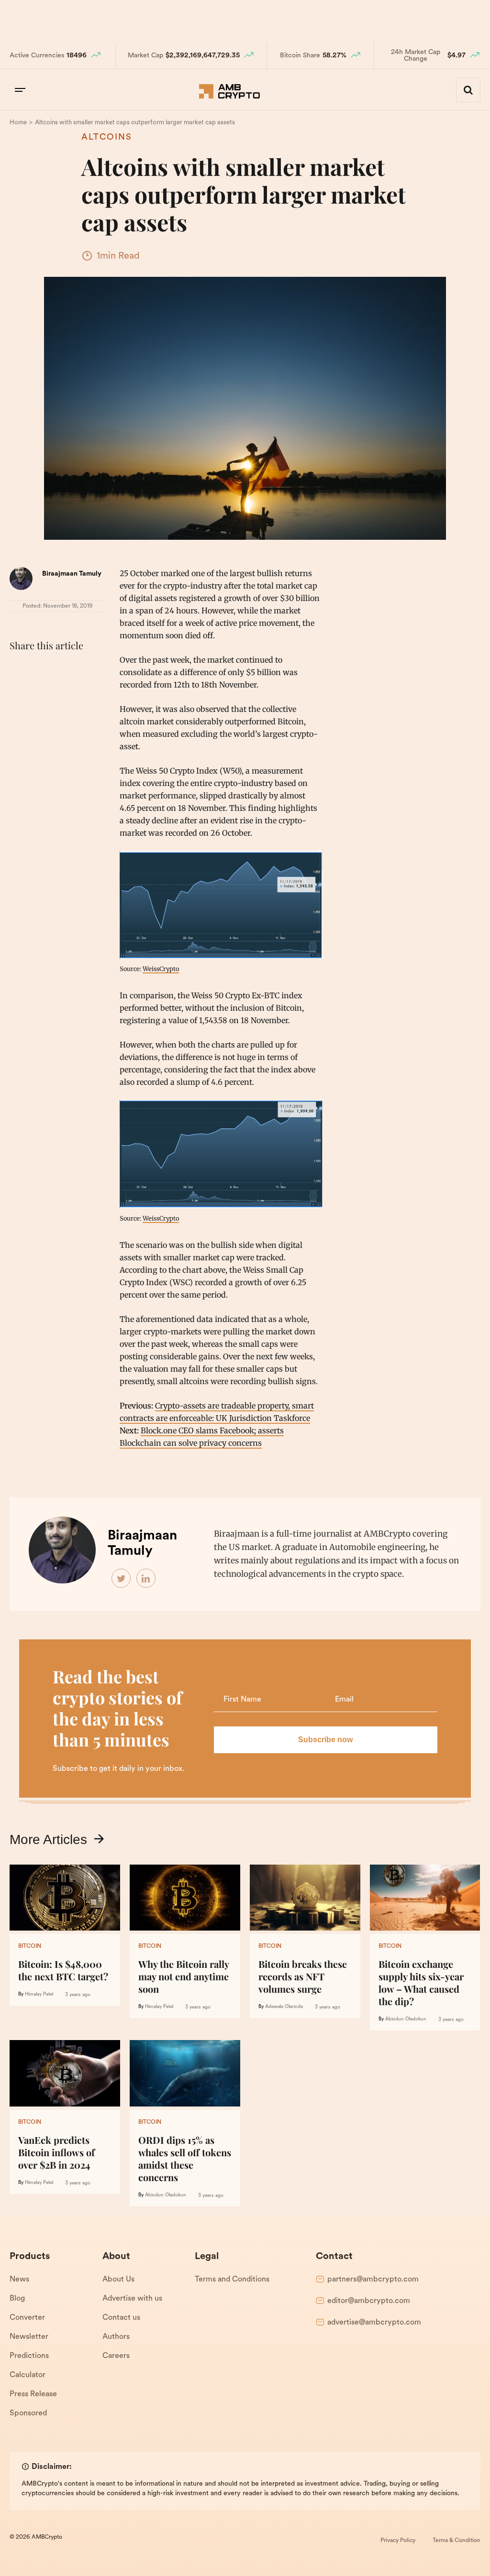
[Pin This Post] (61, 669)
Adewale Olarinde (284, 2007)
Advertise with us (132, 2299)
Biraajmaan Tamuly (72, 574)
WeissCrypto (161, 969)
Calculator (28, 2375)
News (19, 2280)
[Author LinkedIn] (146, 1579)
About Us (118, 2280)
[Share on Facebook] (19, 669)
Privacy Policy (398, 2541)
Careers (116, 2356)
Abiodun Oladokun (406, 2019)
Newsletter (29, 2337)
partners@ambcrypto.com (373, 2280)
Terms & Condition (457, 2541)
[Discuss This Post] (19, 692)
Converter (27, 2318)
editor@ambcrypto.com (369, 2301)
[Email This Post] (82, 669)
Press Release (33, 2394)
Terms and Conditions (232, 2280)
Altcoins (107, 138)
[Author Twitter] (122, 1579)
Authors (116, 2337)
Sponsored (28, 2413)
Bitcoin (30, 1946)
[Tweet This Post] (40, 669)
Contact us (121, 2318)
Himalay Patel (39, 1994)
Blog (17, 2299)
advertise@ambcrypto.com (374, 2323)
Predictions (29, 2356)
